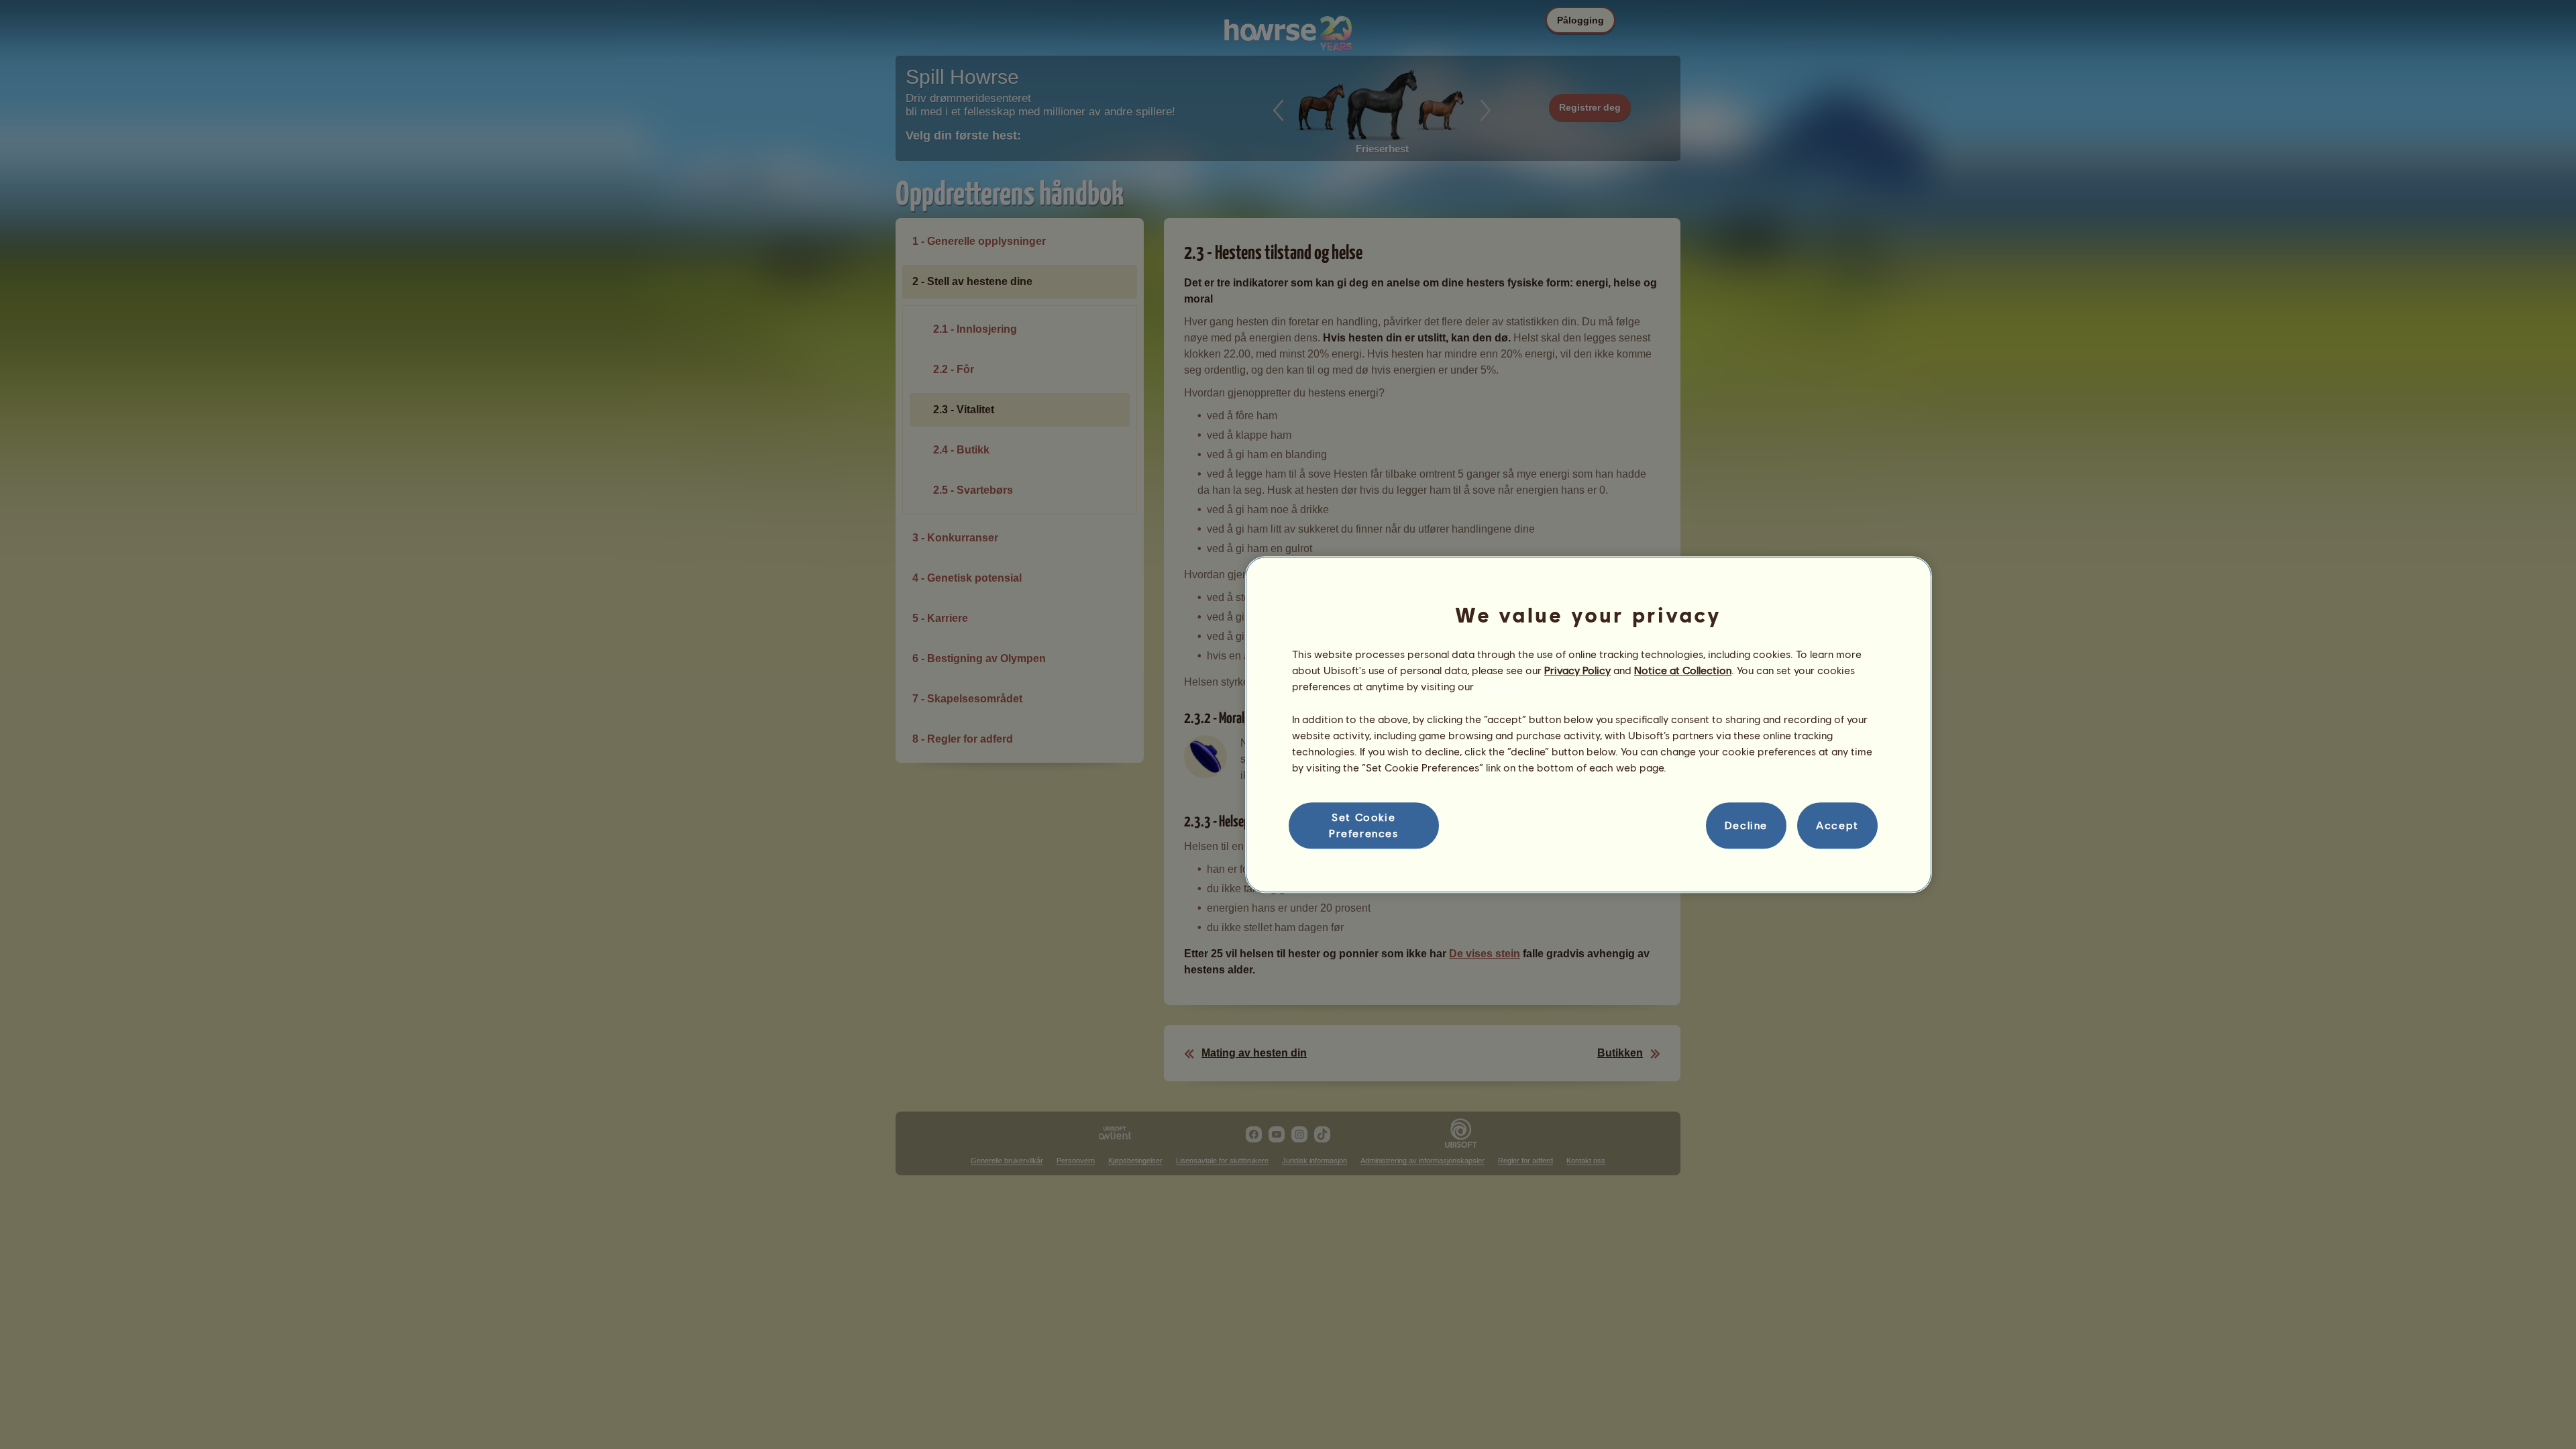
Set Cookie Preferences (1364, 825)
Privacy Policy (1577, 670)
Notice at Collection (1683, 670)
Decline (1746, 825)
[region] (1589, 724)
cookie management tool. (1538, 687)
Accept (1837, 825)
